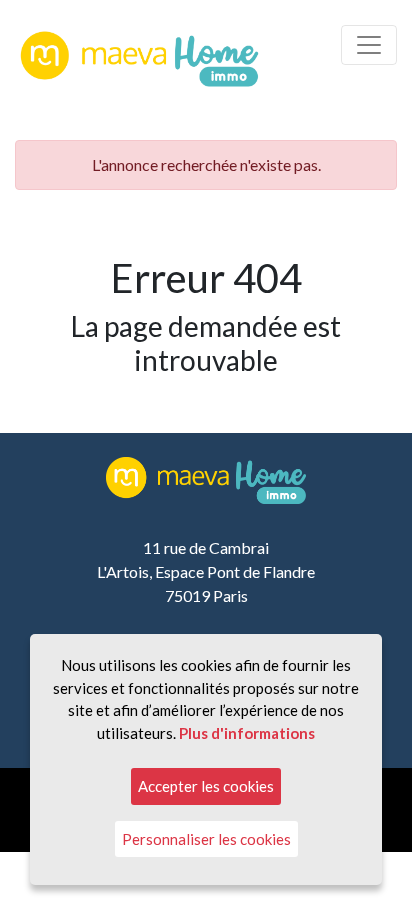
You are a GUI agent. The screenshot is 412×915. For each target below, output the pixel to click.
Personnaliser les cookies (206, 839)
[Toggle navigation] (369, 45)
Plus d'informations (247, 733)
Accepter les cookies (206, 786)
